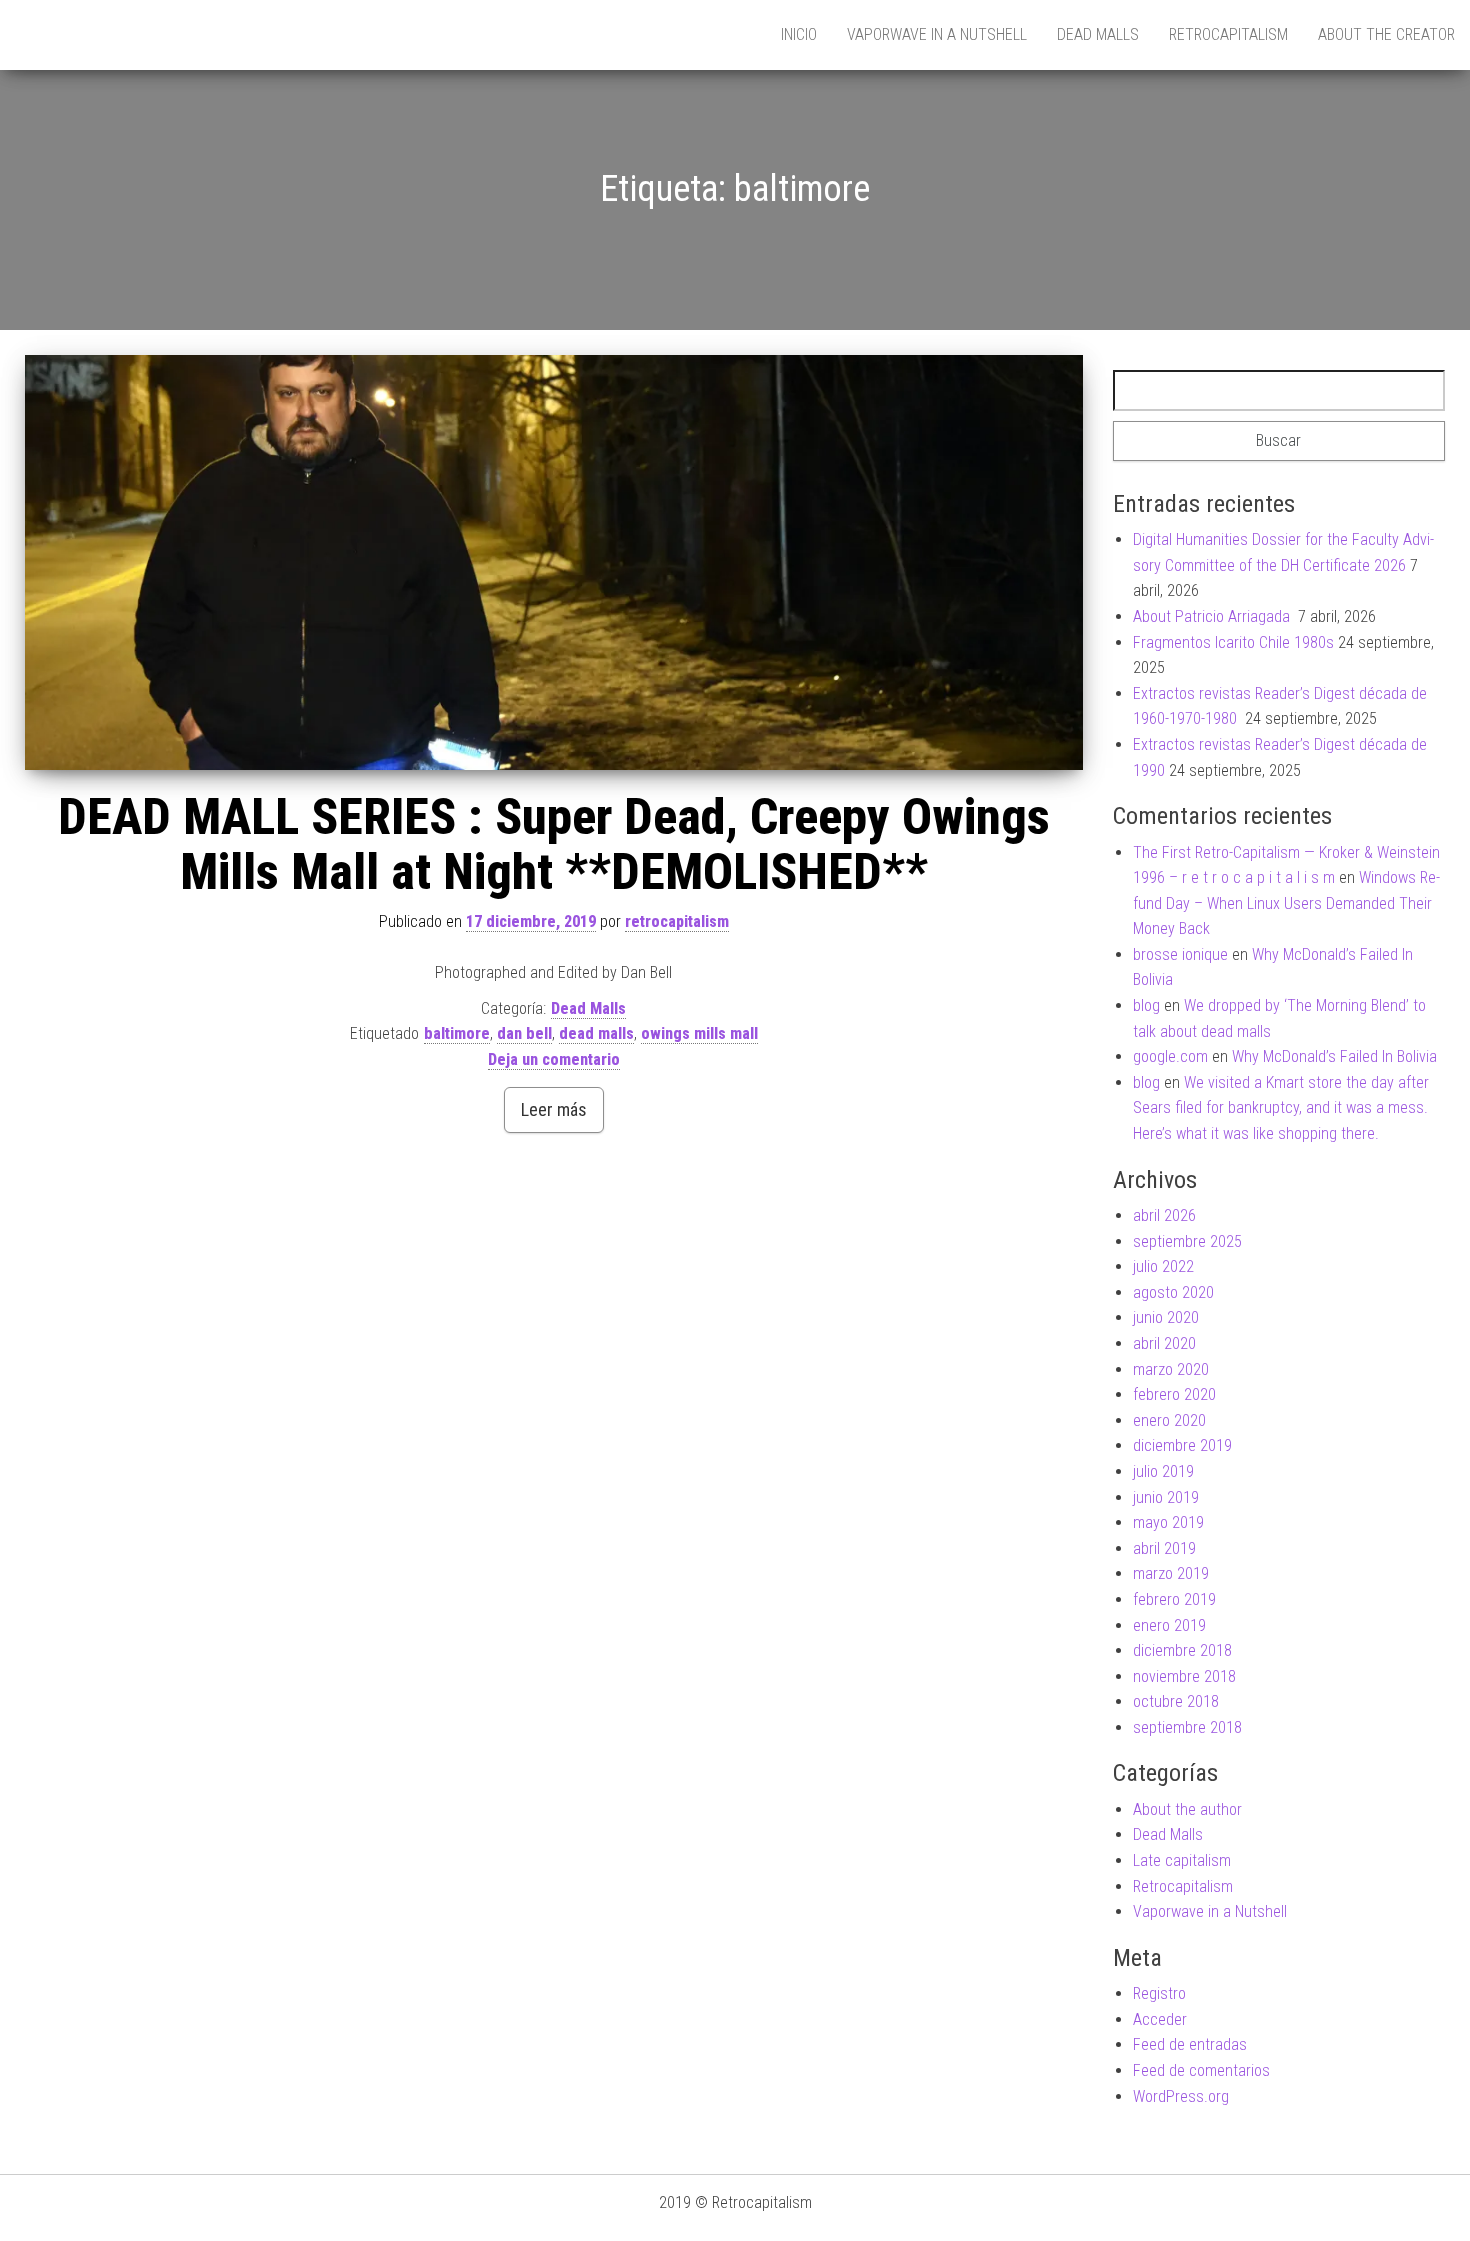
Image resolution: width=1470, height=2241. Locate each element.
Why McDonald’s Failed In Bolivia (1334, 1056)
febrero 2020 (1174, 1394)
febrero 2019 (1174, 1599)
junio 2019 (1166, 1497)
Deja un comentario (554, 1059)
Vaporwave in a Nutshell (937, 34)
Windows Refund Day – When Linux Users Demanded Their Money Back (1286, 903)
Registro (1159, 1993)
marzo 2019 (1171, 1573)
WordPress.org (1181, 2096)
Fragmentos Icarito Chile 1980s (1233, 642)
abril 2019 (1164, 1548)
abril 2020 (1164, 1343)
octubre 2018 (1176, 1701)
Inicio (799, 34)
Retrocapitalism (1228, 34)
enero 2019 (1169, 1625)
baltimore (457, 1033)
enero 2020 (1169, 1420)
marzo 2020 (1171, 1369)
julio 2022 (1163, 1266)
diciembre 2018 (1182, 1650)
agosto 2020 (1173, 1292)
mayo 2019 (1168, 1522)
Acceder (1160, 2019)
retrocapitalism (677, 921)
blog (1146, 1005)
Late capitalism (1182, 1860)
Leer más (554, 1109)
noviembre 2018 (1184, 1676)
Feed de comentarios (1201, 2070)
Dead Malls (1098, 34)
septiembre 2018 (1187, 1727)
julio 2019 (1163, 1471)
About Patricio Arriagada (1213, 616)
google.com (1170, 1056)
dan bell (524, 1033)
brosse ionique (1180, 954)
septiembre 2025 (1187, 1241)
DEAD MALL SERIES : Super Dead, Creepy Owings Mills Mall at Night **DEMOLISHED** (554, 844)
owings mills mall (699, 1033)
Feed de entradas (1190, 2044)
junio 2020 (1166, 1317)
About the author (1187, 1809)
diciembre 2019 (1182, 1445)
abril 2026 (1164, 1215)
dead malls (596, 1033)
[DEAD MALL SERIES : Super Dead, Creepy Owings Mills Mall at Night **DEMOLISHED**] (554, 563)
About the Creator (1386, 34)
